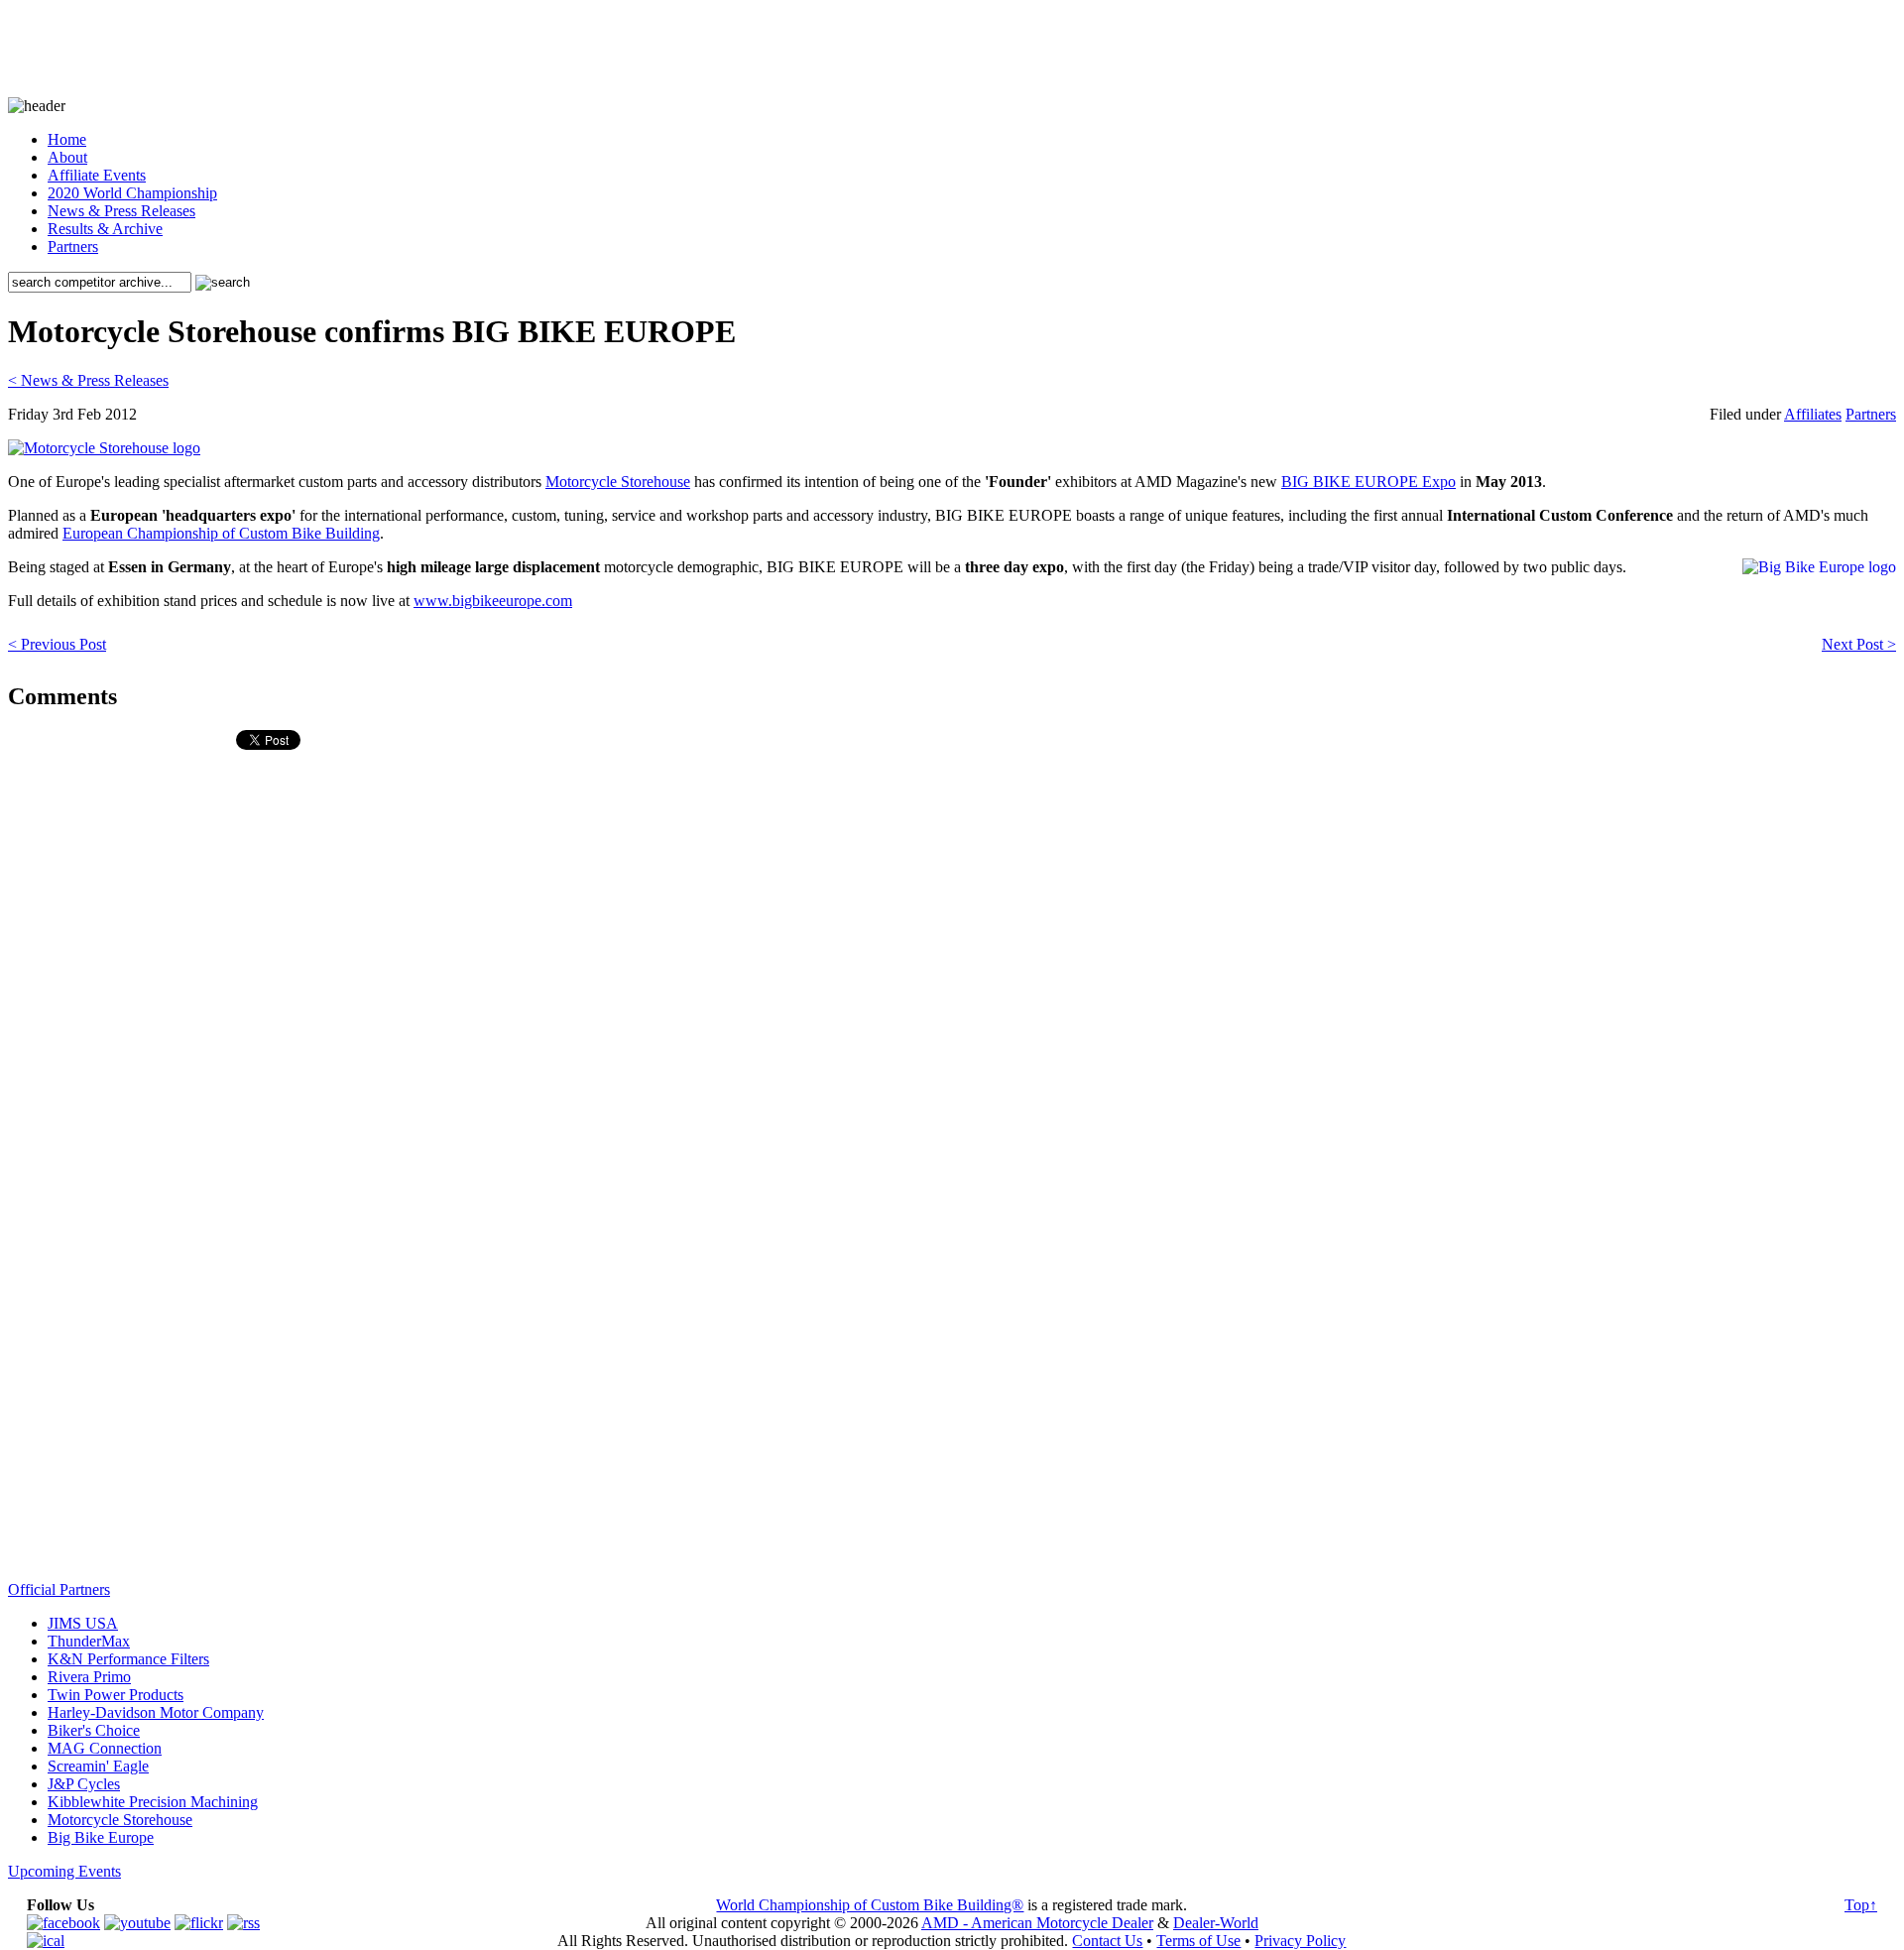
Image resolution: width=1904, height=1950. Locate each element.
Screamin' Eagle (98, 1766)
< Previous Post (57, 644)
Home (67, 139)
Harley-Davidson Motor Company (156, 1712)
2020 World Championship (132, 193)
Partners (73, 246)
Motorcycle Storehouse (618, 482)
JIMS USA (83, 1623)
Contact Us (1107, 1941)
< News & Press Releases (88, 380)
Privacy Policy (1300, 1941)
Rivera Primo (89, 1677)
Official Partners (59, 1589)
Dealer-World (1216, 1923)
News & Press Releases (121, 211)
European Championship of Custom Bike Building (221, 533)
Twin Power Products (116, 1695)
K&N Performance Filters (128, 1659)
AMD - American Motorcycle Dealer (1037, 1923)
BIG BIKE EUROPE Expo (1368, 482)
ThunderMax (89, 1641)
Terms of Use (1198, 1941)
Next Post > (1859, 644)
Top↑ (1861, 1905)
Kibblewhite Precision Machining (153, 1802)
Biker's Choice (94, 1730)
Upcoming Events (64, 1871)
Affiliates (1813, 414)
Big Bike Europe (101, 1837)
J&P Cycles (84, 1784)
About (67, 157)
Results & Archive (105, 229)
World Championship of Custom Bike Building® (870, 1905)
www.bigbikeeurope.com (493, 601)
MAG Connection (105, 1748)
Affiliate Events (97, 175)
